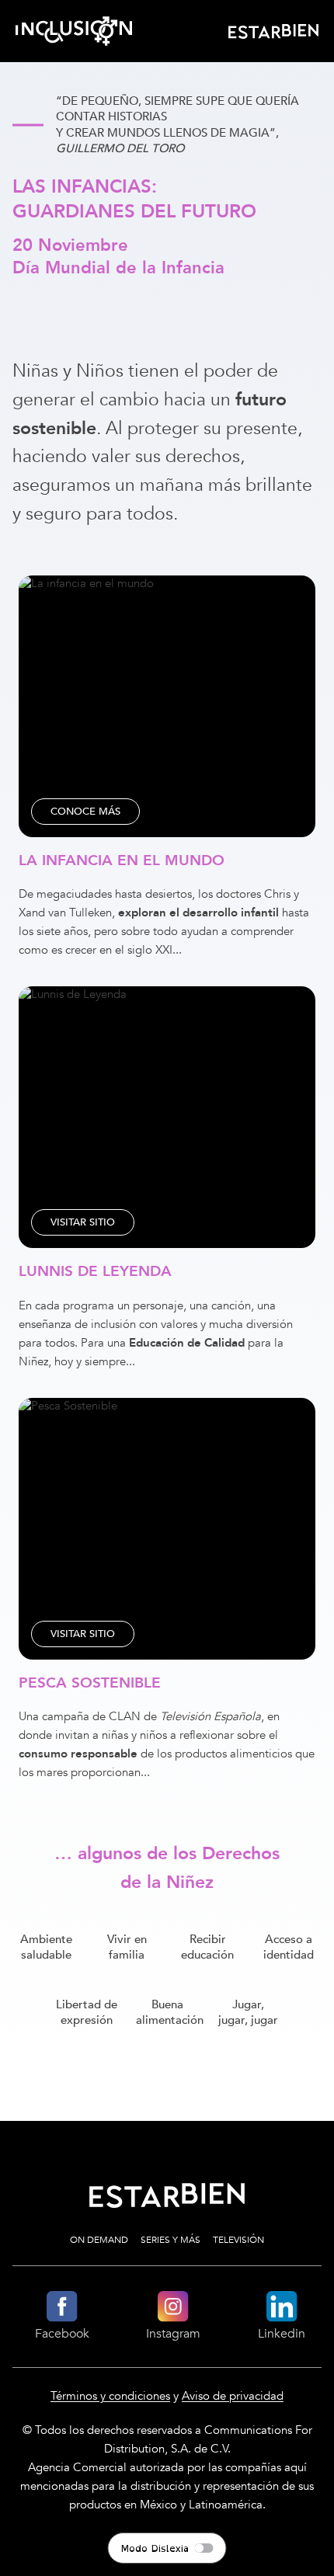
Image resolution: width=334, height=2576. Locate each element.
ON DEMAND (99, 2240)
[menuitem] (277, 31)
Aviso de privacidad (233, 2396)
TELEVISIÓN (238, 2240)
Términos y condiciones (110, 2396)
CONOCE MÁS (85, 812)
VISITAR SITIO (83, 1222)
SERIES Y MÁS (170, 2240)
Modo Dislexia (155, 2548)
